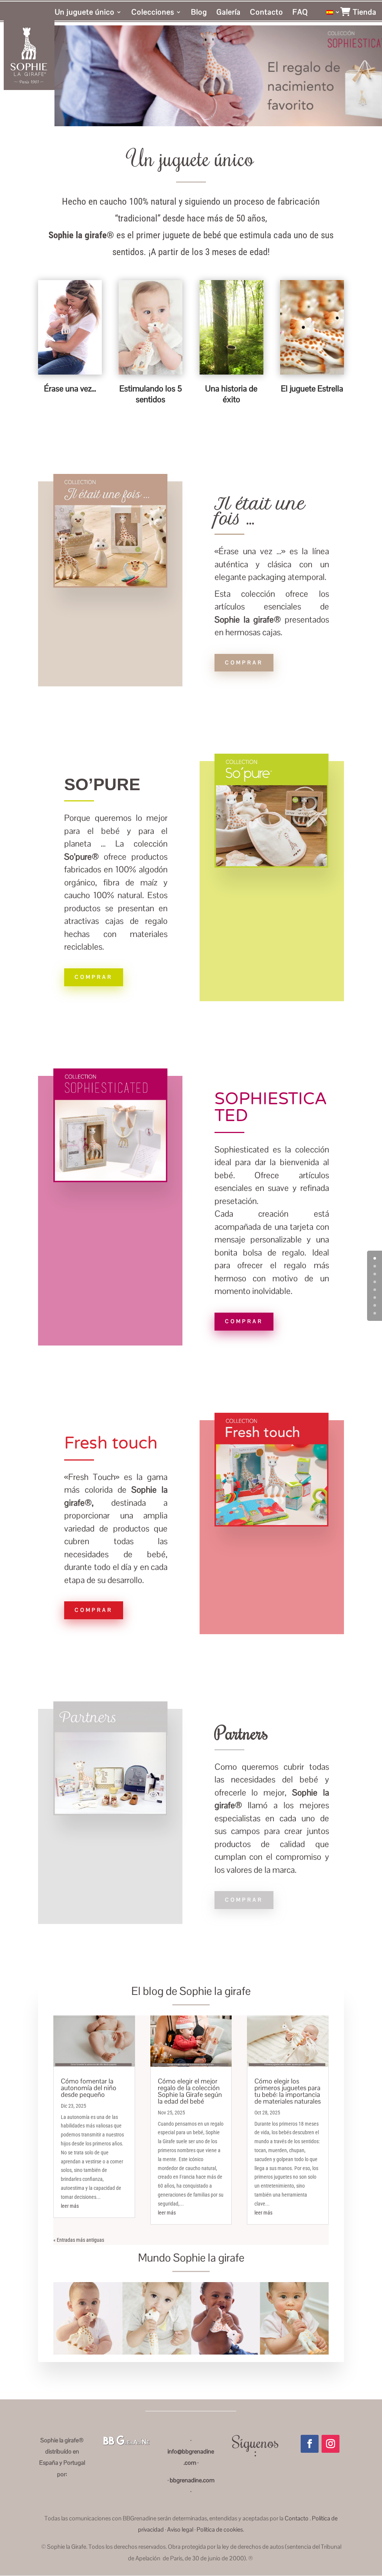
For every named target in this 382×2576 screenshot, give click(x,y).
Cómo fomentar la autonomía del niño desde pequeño (89, 2088)
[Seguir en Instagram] (331, 2444)
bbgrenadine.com (192, 2480)
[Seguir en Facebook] (310, 2444)
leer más (70, 2206)
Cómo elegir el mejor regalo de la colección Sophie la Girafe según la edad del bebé (190, 2091)
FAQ (300, 13)
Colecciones (153, 13)
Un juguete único (85, 13)
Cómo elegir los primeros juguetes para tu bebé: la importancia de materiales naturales (288, 2091)
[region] (219, 76)
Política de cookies (220, 2530)
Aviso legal (180, 2530)
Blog (199, 13)
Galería (228, 13)
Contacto (267, 13)
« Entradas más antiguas (79, 2240)
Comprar (244, 662)
